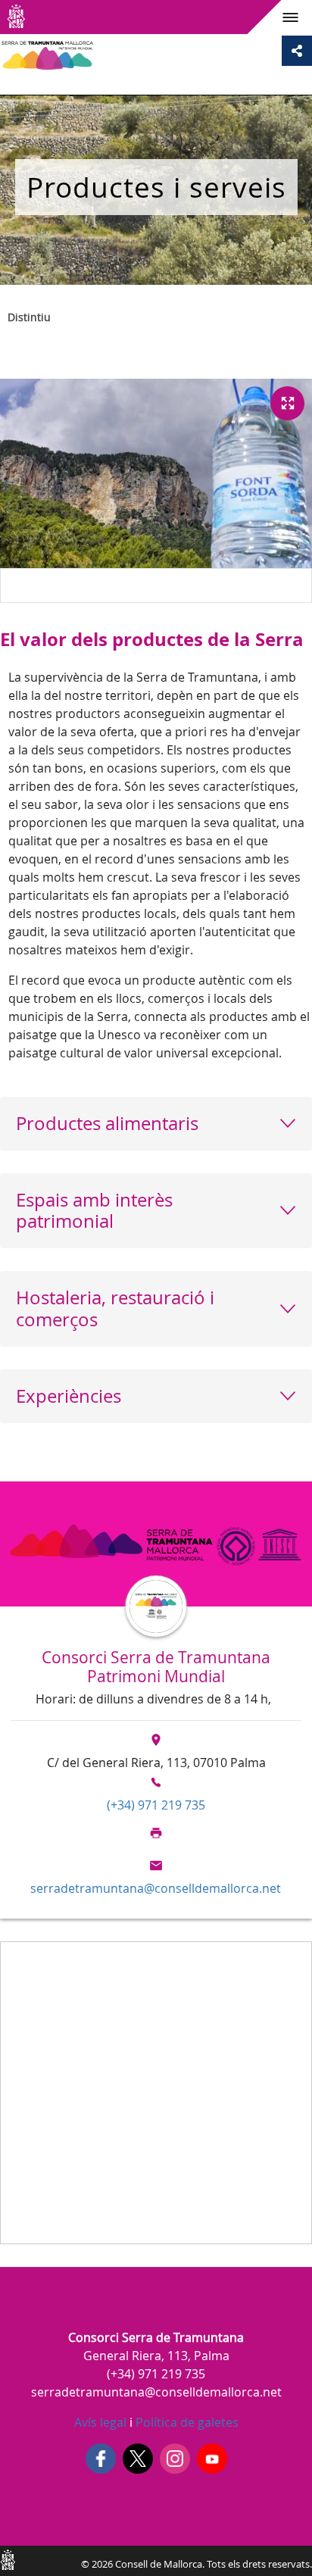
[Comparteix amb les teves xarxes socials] (297, 51)
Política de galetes (186, 2422)
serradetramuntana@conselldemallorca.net (156, 1888)
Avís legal (100, 2422)
